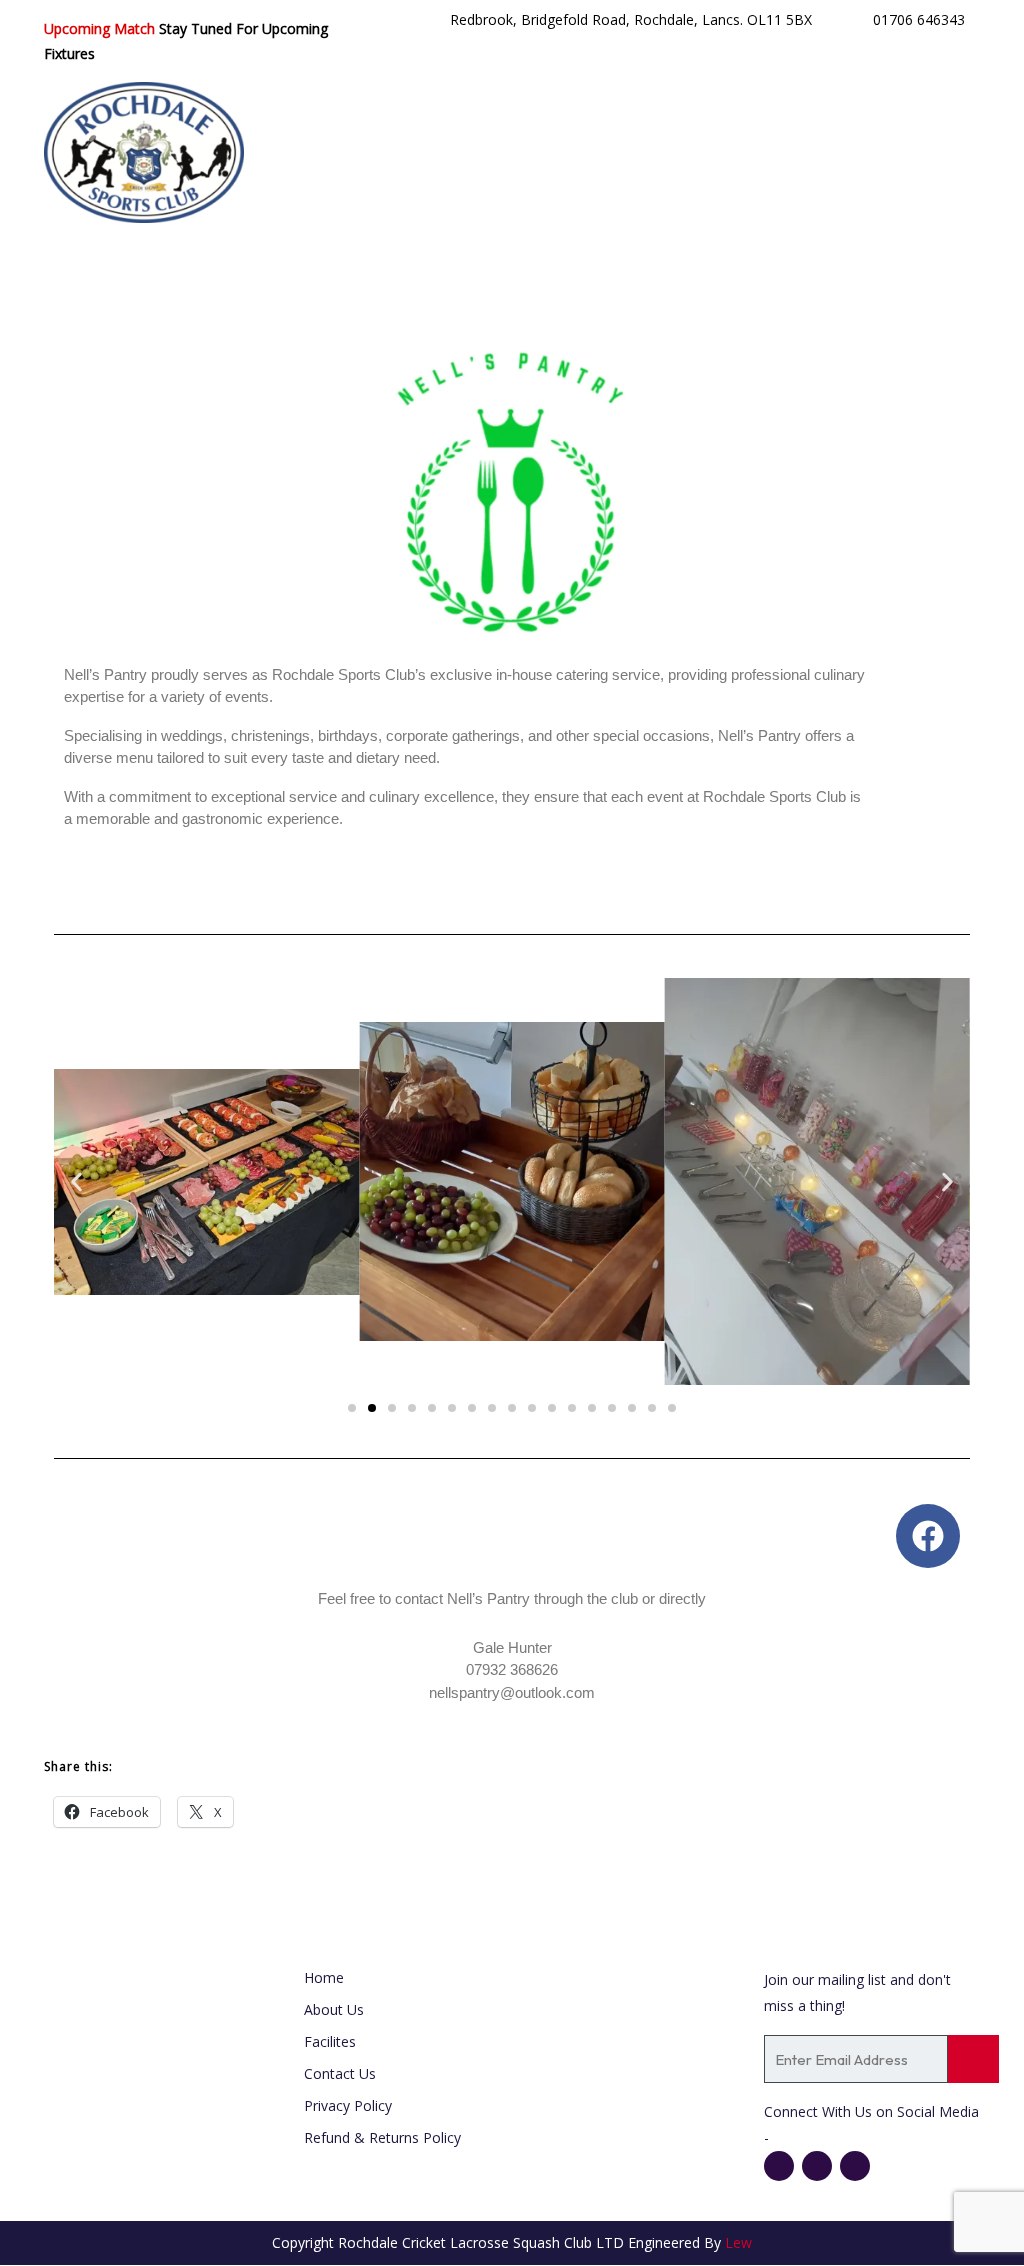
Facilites (330, 2041)
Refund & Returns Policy (382, 2137)
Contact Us (340, 2073)
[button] (76, 1181)
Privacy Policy (348, 2105)
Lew (738, 2242)
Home (324, 1977)
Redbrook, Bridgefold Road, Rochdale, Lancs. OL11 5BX (631, 19)
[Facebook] (928, 1536)
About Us (334, 2009)
